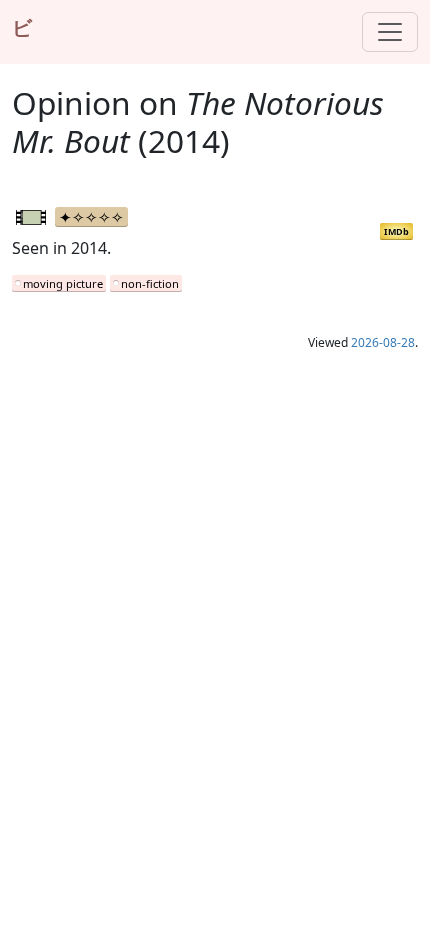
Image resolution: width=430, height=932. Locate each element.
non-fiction (150, 283)
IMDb (396, 231)
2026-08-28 (383, 342)
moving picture (63, 283)
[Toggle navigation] (390, 32)
